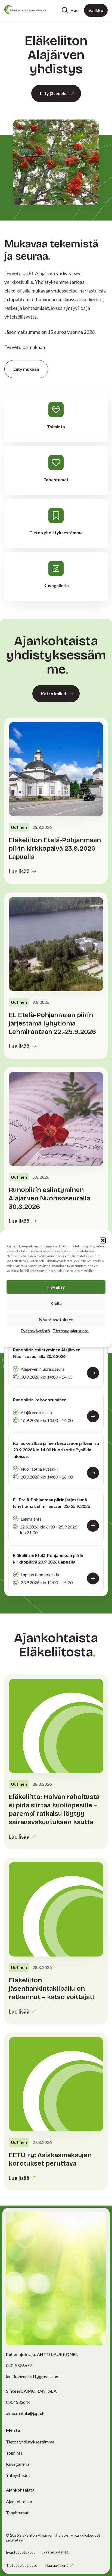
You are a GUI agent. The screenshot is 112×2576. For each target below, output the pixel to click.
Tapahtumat (17, 2513)
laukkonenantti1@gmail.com (33, 2377)
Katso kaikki (54, 693)
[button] (103, 1240)
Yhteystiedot (18, 2475)
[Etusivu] (25, 10)
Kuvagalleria (18, 2464)
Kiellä (56, 1303)
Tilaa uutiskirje (57, 2565)
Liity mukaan (26, 369)
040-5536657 (19, 2365)
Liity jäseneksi (54, 93)
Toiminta (14, 2453)
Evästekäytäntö (35, 1330)
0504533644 (18, 2402)
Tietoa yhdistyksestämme (30, 2442)
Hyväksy (56, 1287)
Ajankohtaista (19, 2501)
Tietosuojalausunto (71, 1330)
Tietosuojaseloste (22, 2565)
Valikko (96, 10)
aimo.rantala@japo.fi (25, 2413)
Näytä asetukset (56, 1319)
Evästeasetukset (21, 2552)
